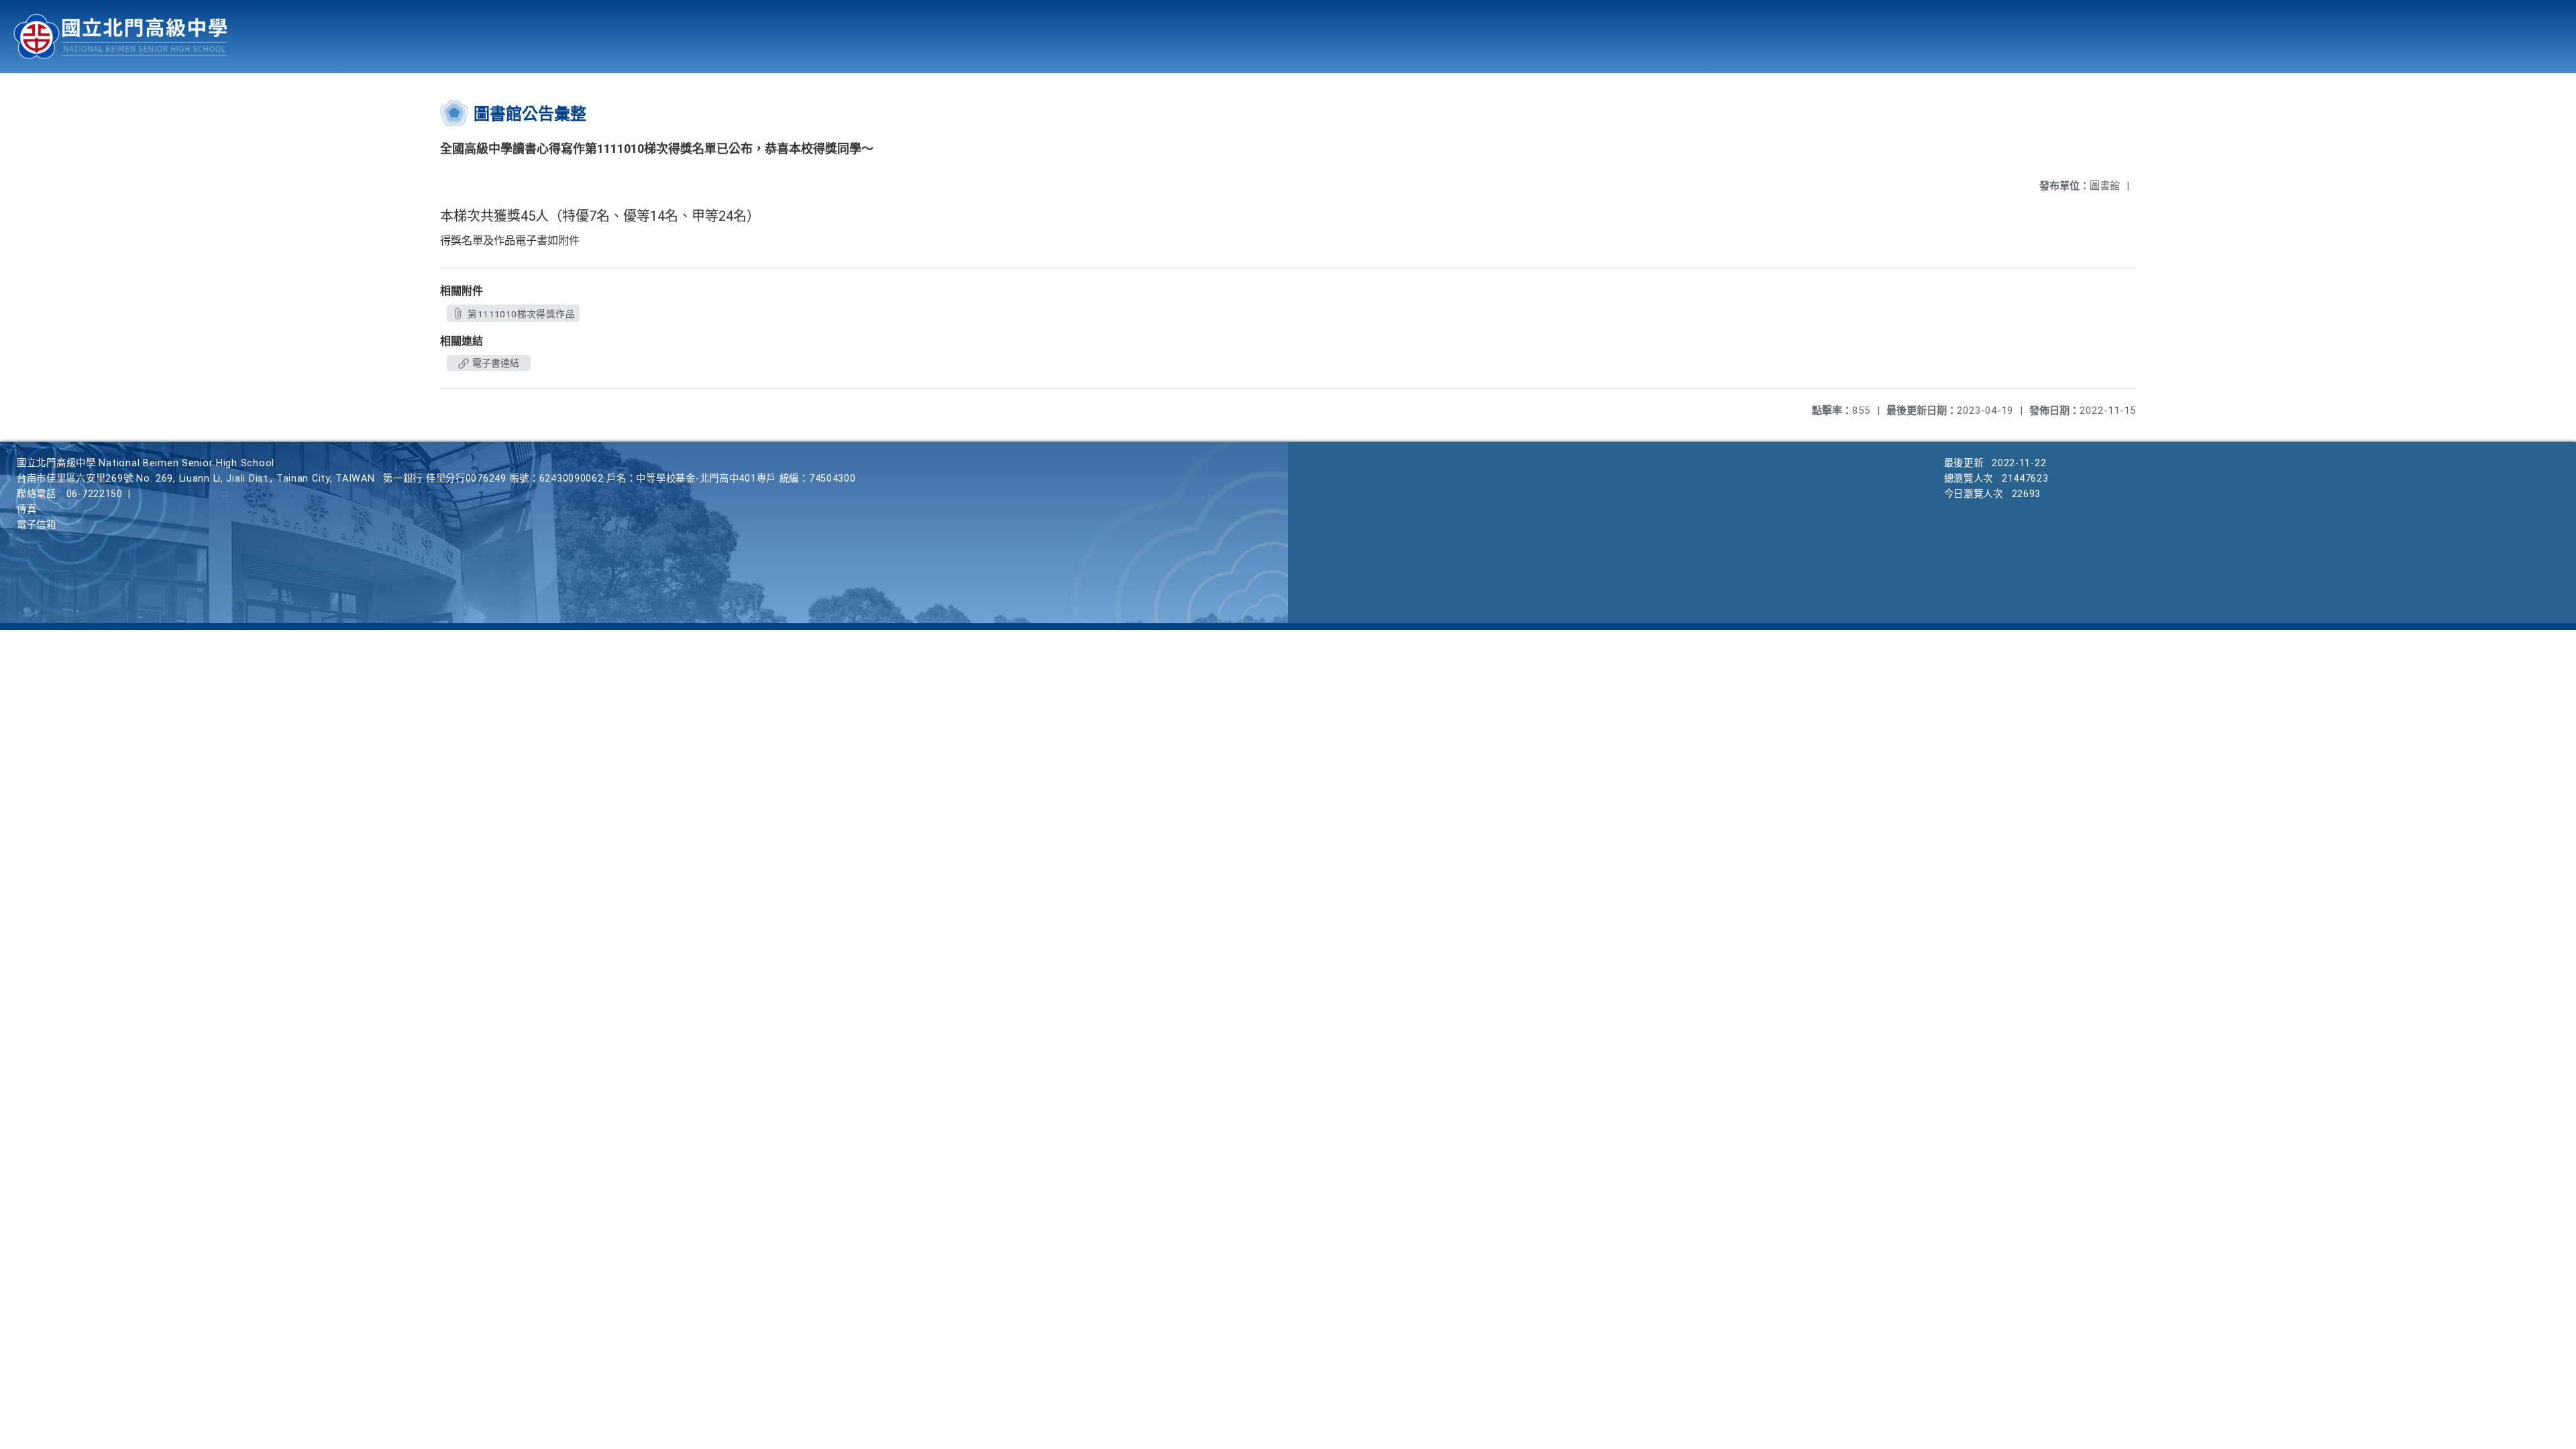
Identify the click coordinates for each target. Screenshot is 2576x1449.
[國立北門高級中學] (121, 37)
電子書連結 (495, 363)
